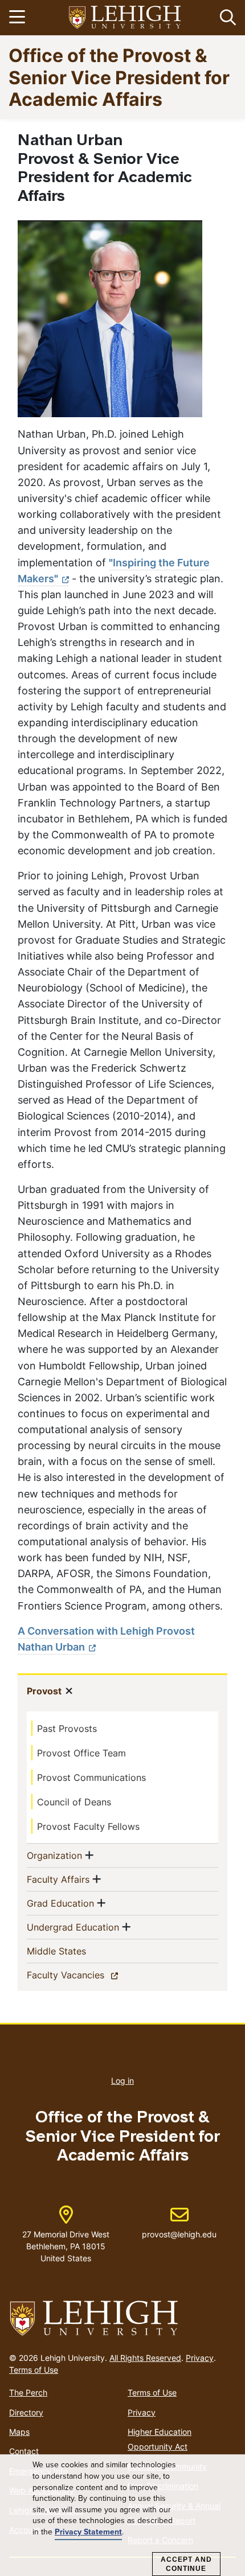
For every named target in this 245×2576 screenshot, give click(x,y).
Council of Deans (74, 1802)
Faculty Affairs (58, 1879)
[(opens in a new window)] (125, 18)
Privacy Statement (88, 2532)
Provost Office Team (81, 1753)
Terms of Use (34, 2370)
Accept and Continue (186, 2564)
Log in (122, 2081)
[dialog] (122, 2515)
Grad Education (60, 1903)
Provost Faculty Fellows (88, 1826)
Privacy (200, 2358)
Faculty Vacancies (85, 1975)
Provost (44, 1691)
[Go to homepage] (122, 2319)
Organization (54, 1855)
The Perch (28, 2392)
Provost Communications (91, 1777)
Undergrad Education (73, 1927)
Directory (26, 2412)
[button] (226, 18)
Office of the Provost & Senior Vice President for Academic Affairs (119, 77)
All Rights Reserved (145, 2358)
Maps (19, 2432)
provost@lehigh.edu (179, 2223)
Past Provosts (67, 1729)
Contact (24, 2451)
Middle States (75, 1951)
